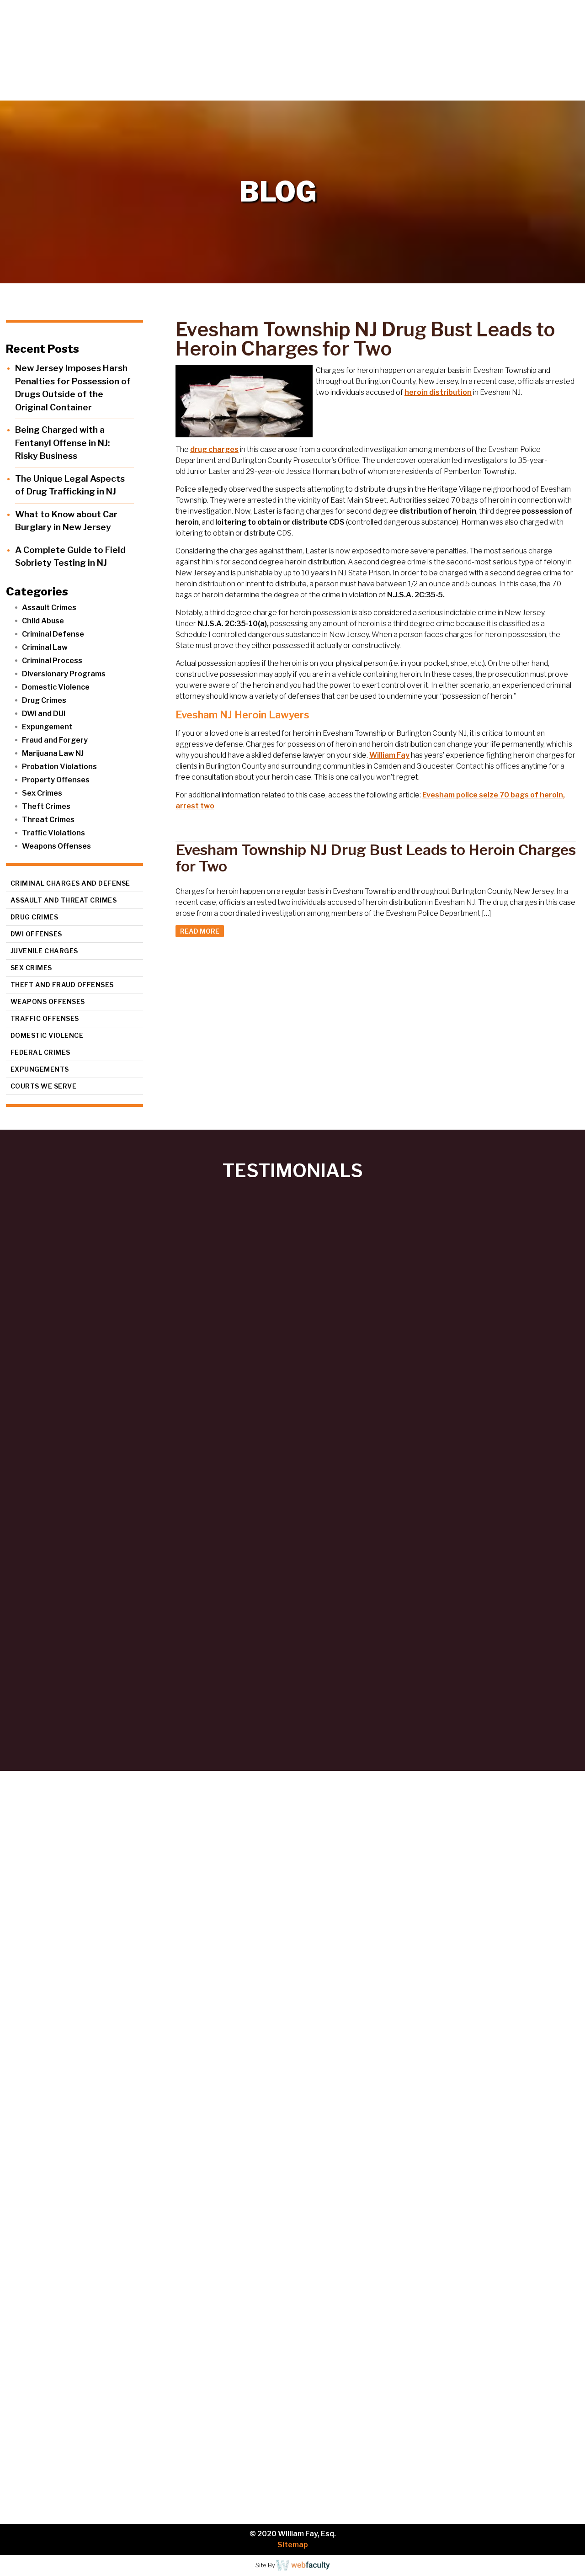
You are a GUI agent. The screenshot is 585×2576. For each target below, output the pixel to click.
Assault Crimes (49, 608)
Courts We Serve (44, 1086)
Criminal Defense (53, 634)
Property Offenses (56, 780)
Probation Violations (59, 767)
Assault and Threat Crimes (64, 900)
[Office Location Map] (85, 2448)
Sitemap (293, 2545)
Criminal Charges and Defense (70, 883)
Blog (508, 91)
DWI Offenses (36, 934)
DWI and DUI (44, 714)
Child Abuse (43, 621)
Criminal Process (52, 661)
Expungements (40, 1069)
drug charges (214, 449)
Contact (553, 91)
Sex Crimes (42, 793)
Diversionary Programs (64, 674)
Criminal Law (45, 647)
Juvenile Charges (44, 951)
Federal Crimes (40, 1052)
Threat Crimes (48, 820)
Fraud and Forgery (55, 740)
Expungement (47, 727)
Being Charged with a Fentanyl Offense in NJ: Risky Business (62, 443)
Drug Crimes (44, 700)
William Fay (389, 755)
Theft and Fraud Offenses (62, 985)
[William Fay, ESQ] (112, 50)
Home (300, 91)
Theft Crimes (46, 806)
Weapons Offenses (56, 846)
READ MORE (200, 931)
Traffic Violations (53, 833)
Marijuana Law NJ (53, 753)
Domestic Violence (56, 687)
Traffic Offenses (45, 1018)
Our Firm (354, 91)
